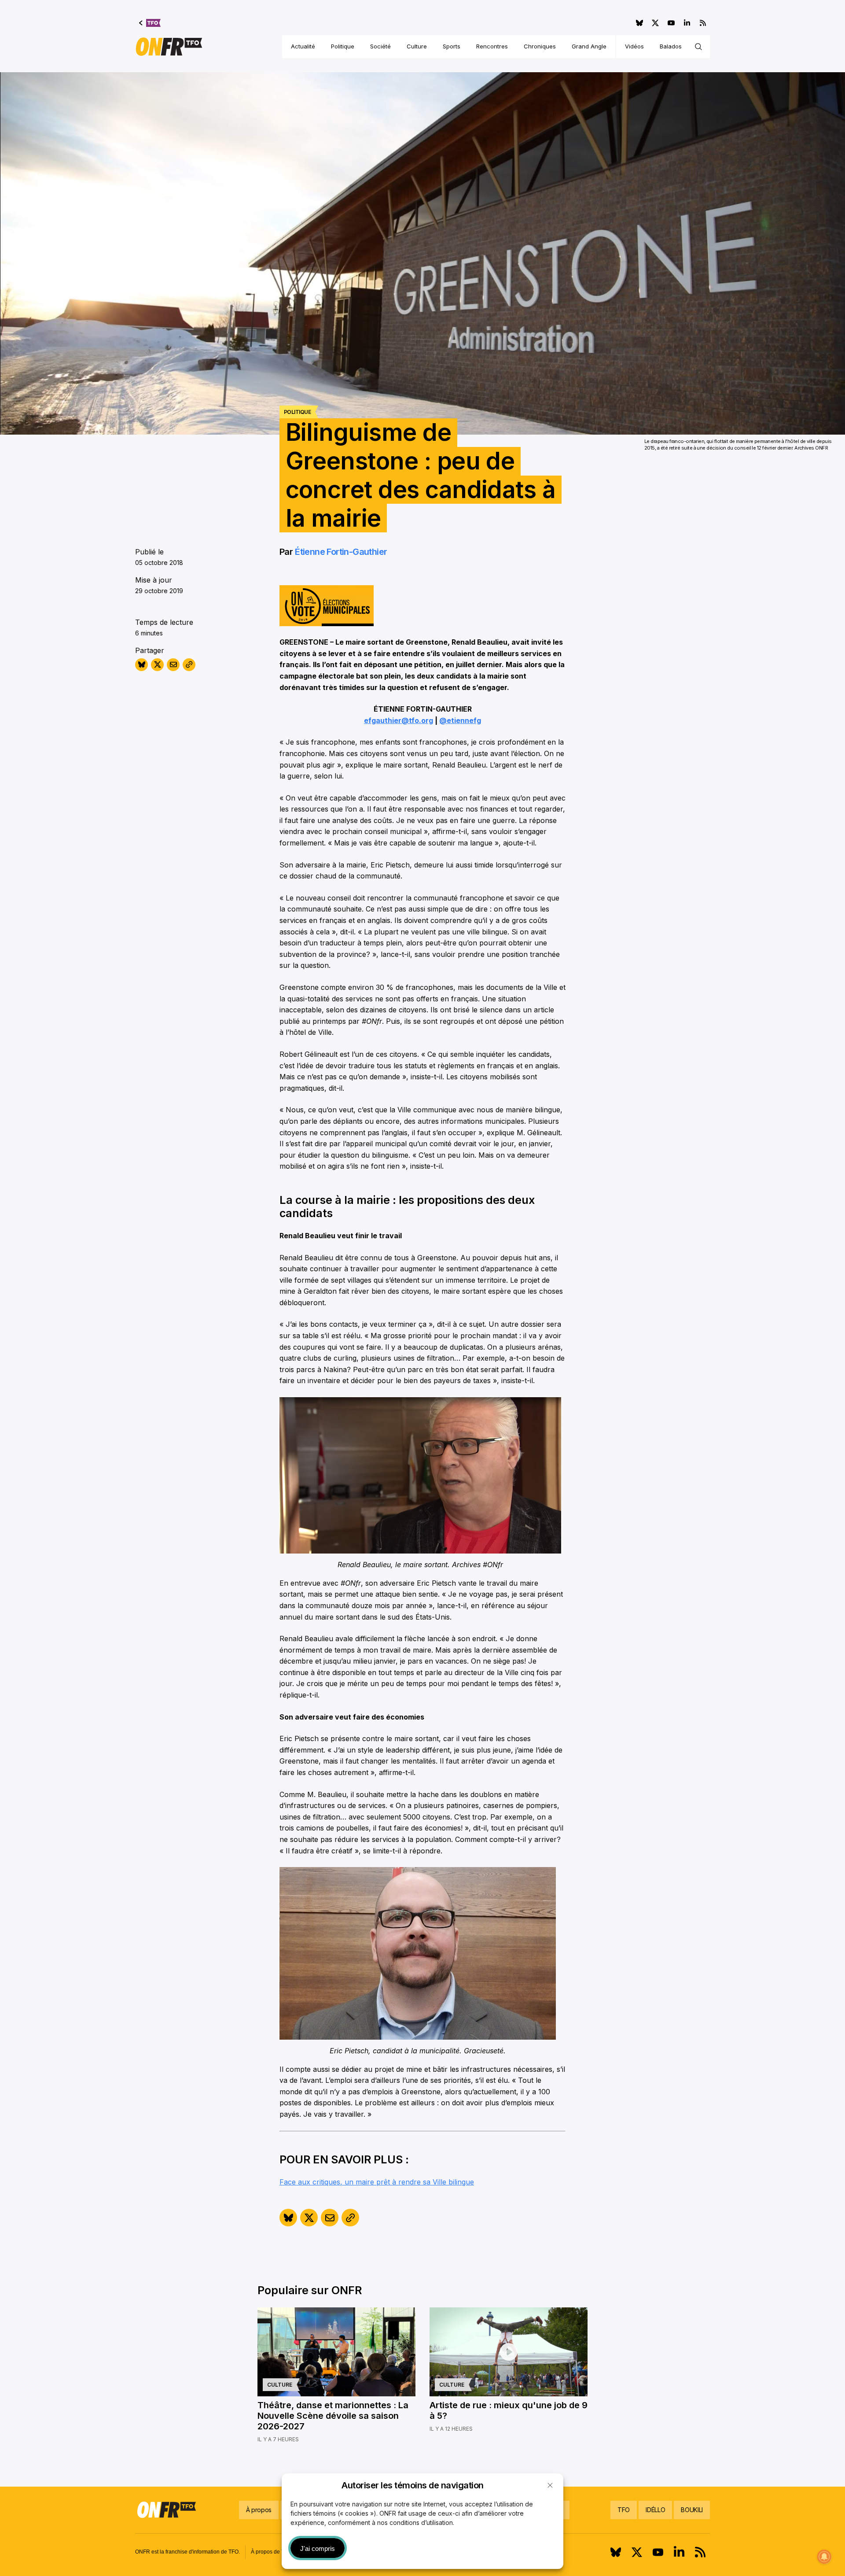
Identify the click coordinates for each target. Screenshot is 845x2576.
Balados (671, 46)
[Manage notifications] (824, 2557)
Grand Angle (589, 46)
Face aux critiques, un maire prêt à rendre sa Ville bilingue (377, 2182)
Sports (452, 46)
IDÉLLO (655, 2510)
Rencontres (492, 46)
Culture (417, 46)
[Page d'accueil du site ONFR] (169, 47)
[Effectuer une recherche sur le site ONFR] (698, 47)
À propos (259, 2510)
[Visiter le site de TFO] (150, 23)
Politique (343, 46)
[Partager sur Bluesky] (141, 665)
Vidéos (634, 46)
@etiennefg (460, 720)
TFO (624, 2510)
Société (380, 46)
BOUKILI (692, 2510)
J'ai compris (318, 2548)
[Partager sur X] (157, 665)
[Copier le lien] (189, 665)
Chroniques (540, 46)
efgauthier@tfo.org (399, 720)
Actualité (303, 46)
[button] (550, 2485)
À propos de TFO (271, 2552)
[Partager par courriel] (173, 665)
